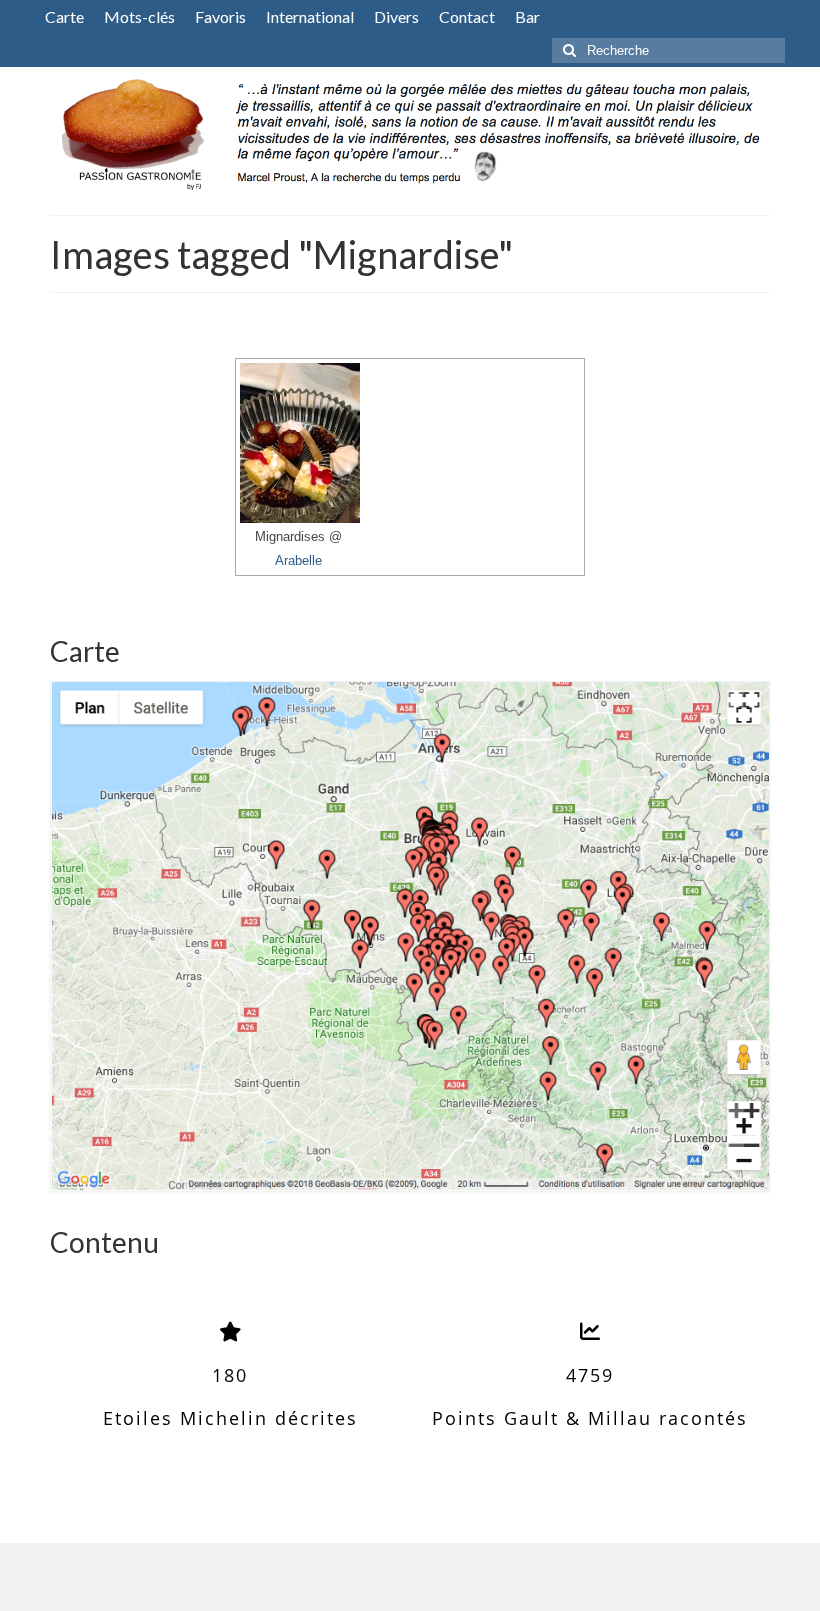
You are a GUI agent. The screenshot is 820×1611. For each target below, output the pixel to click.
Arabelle (298, 561)
